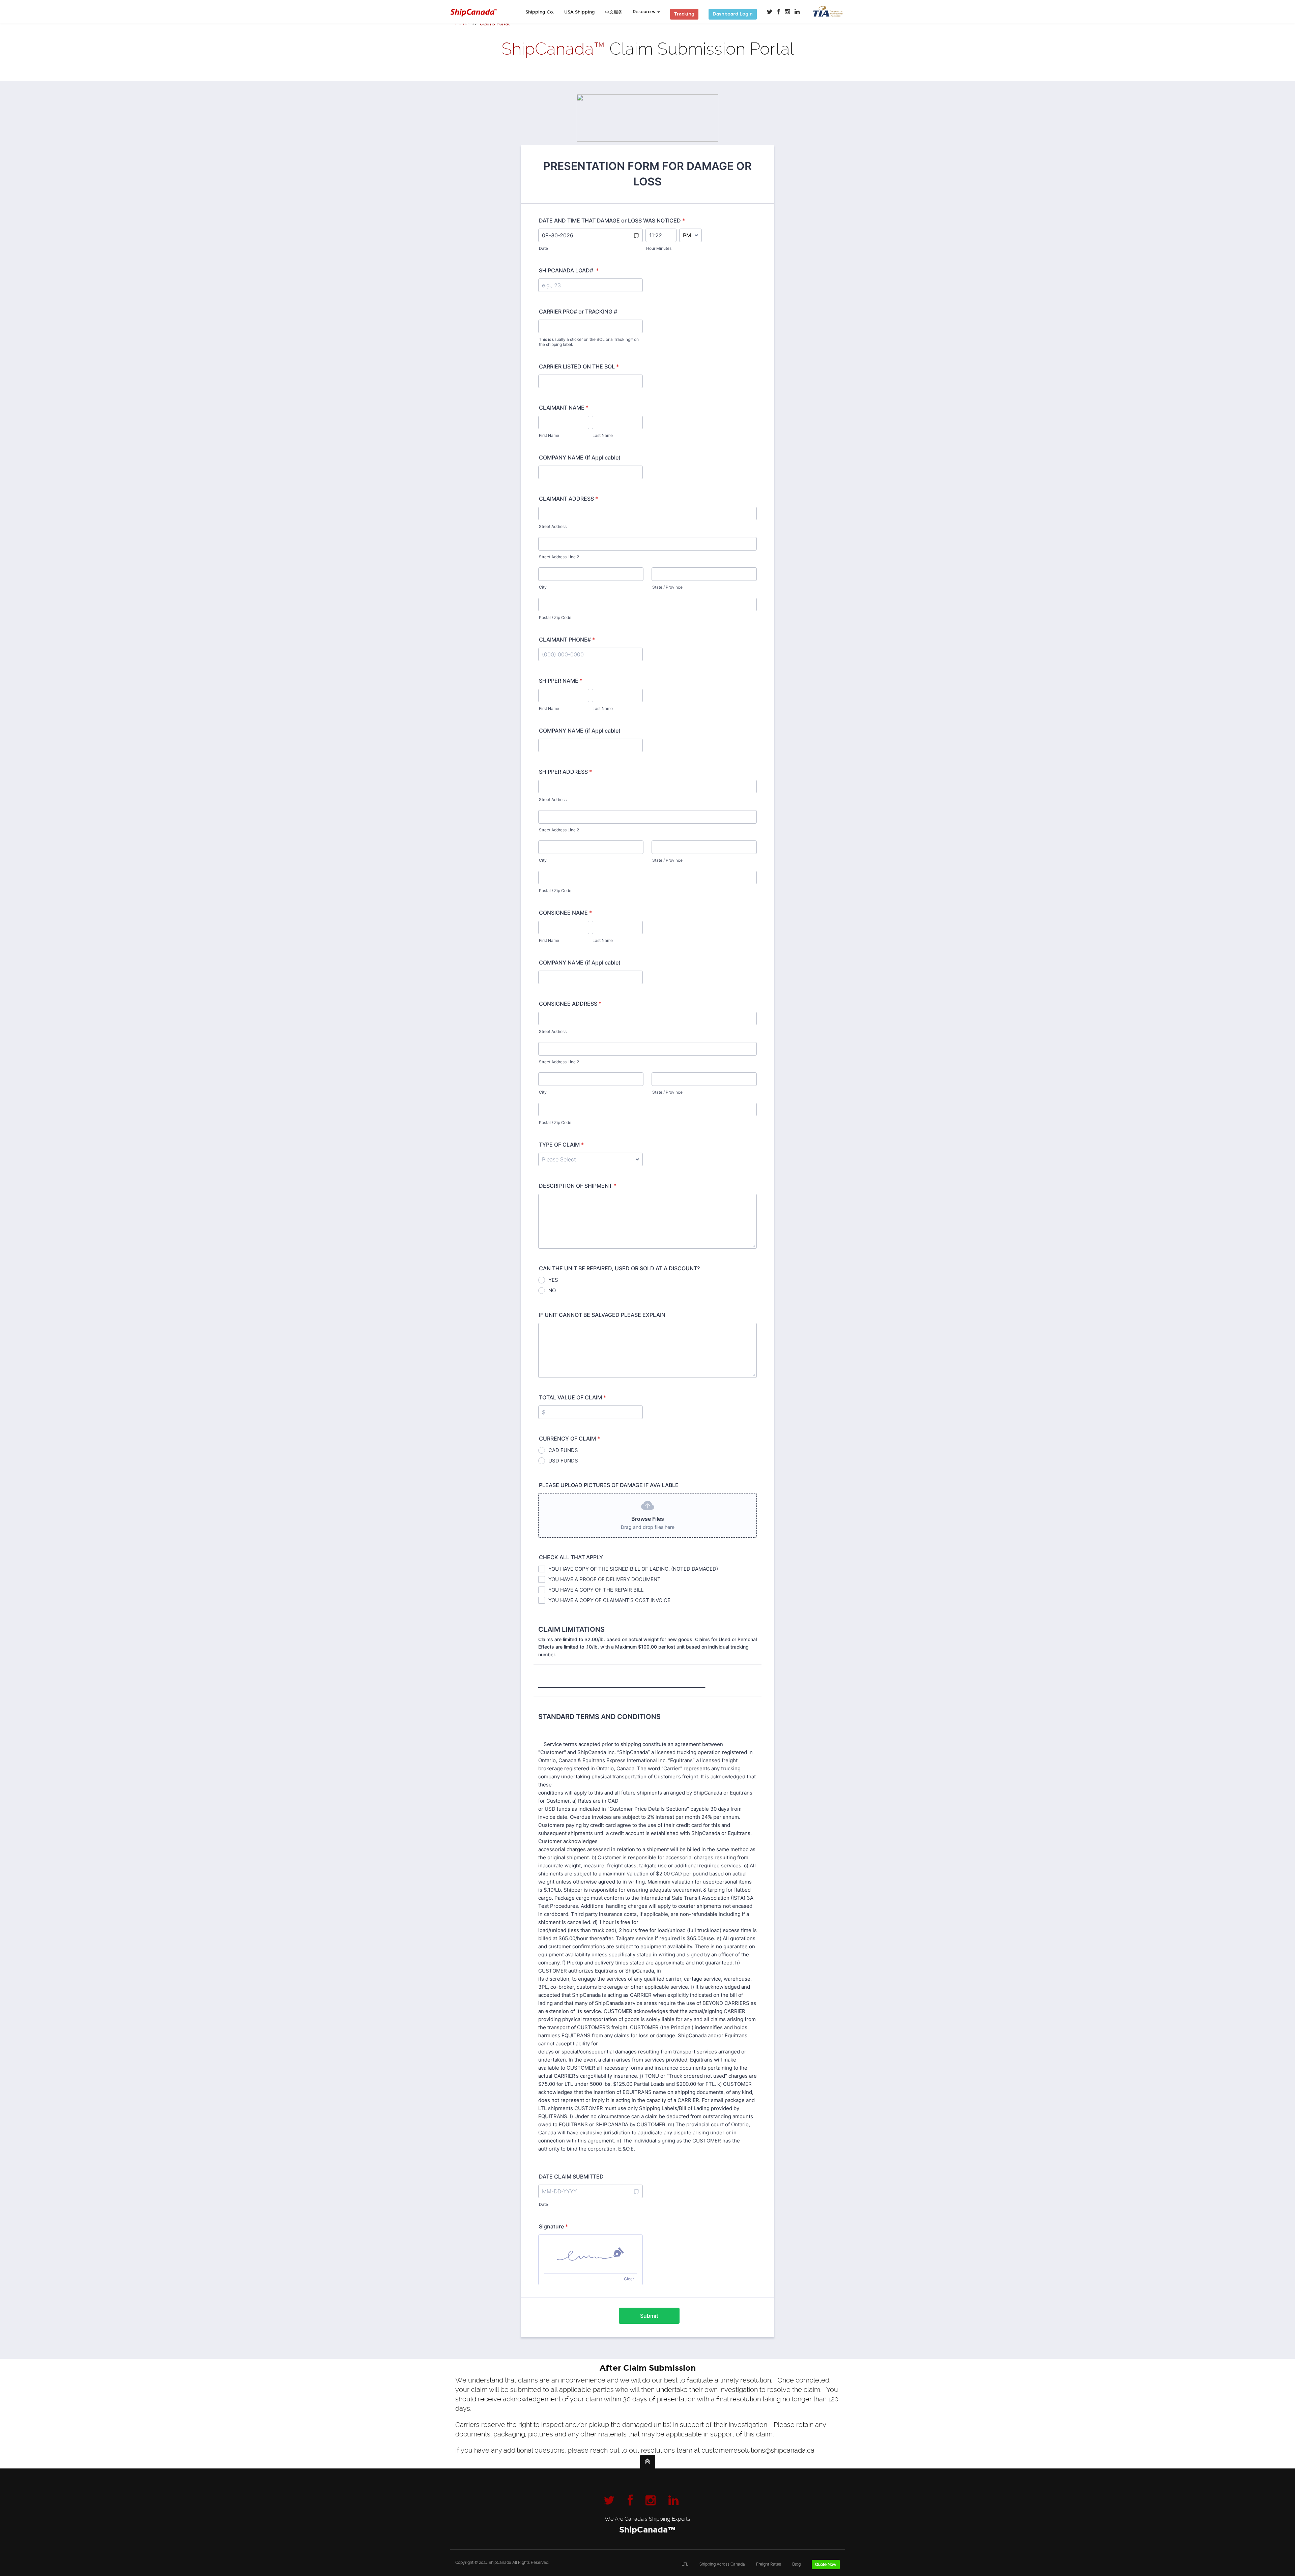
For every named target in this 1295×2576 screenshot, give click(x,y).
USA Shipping (580, 12)
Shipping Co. (540, 12)
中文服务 (614, 12)
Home (462, 24)
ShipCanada (500, 2563)
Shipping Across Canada (723, 2564)
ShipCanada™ (647, 2530)
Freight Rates (769, 2564)
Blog (797, 2564)
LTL (685, 2564)
